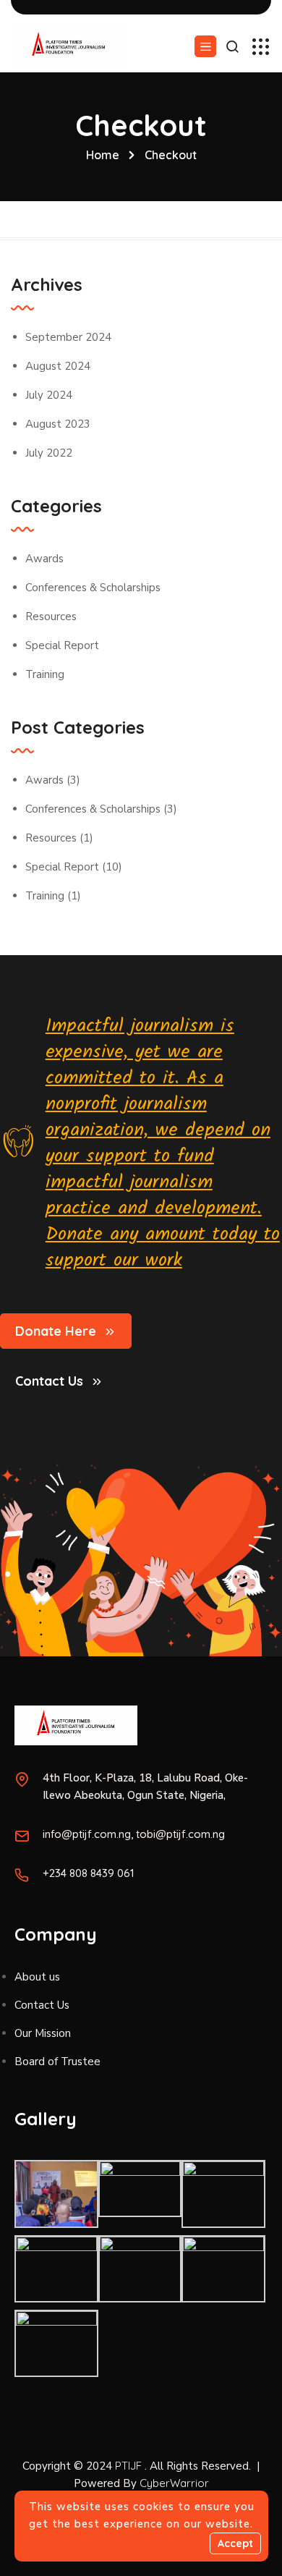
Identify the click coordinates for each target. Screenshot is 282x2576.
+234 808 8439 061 (89, 1873)
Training (45, 674)
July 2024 (49, 395)
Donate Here (56, 1331)
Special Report (62, 645)
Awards (44, 559)
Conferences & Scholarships (93, 588)
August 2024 (58, 366)
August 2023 (58, 424)
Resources (51, 617)
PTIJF (128, 2466)
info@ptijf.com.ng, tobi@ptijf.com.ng (134, 1834)
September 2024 (68, 337)
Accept (235, 2543)
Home (103, 155)
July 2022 (49, 453)
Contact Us (49, 1381)
